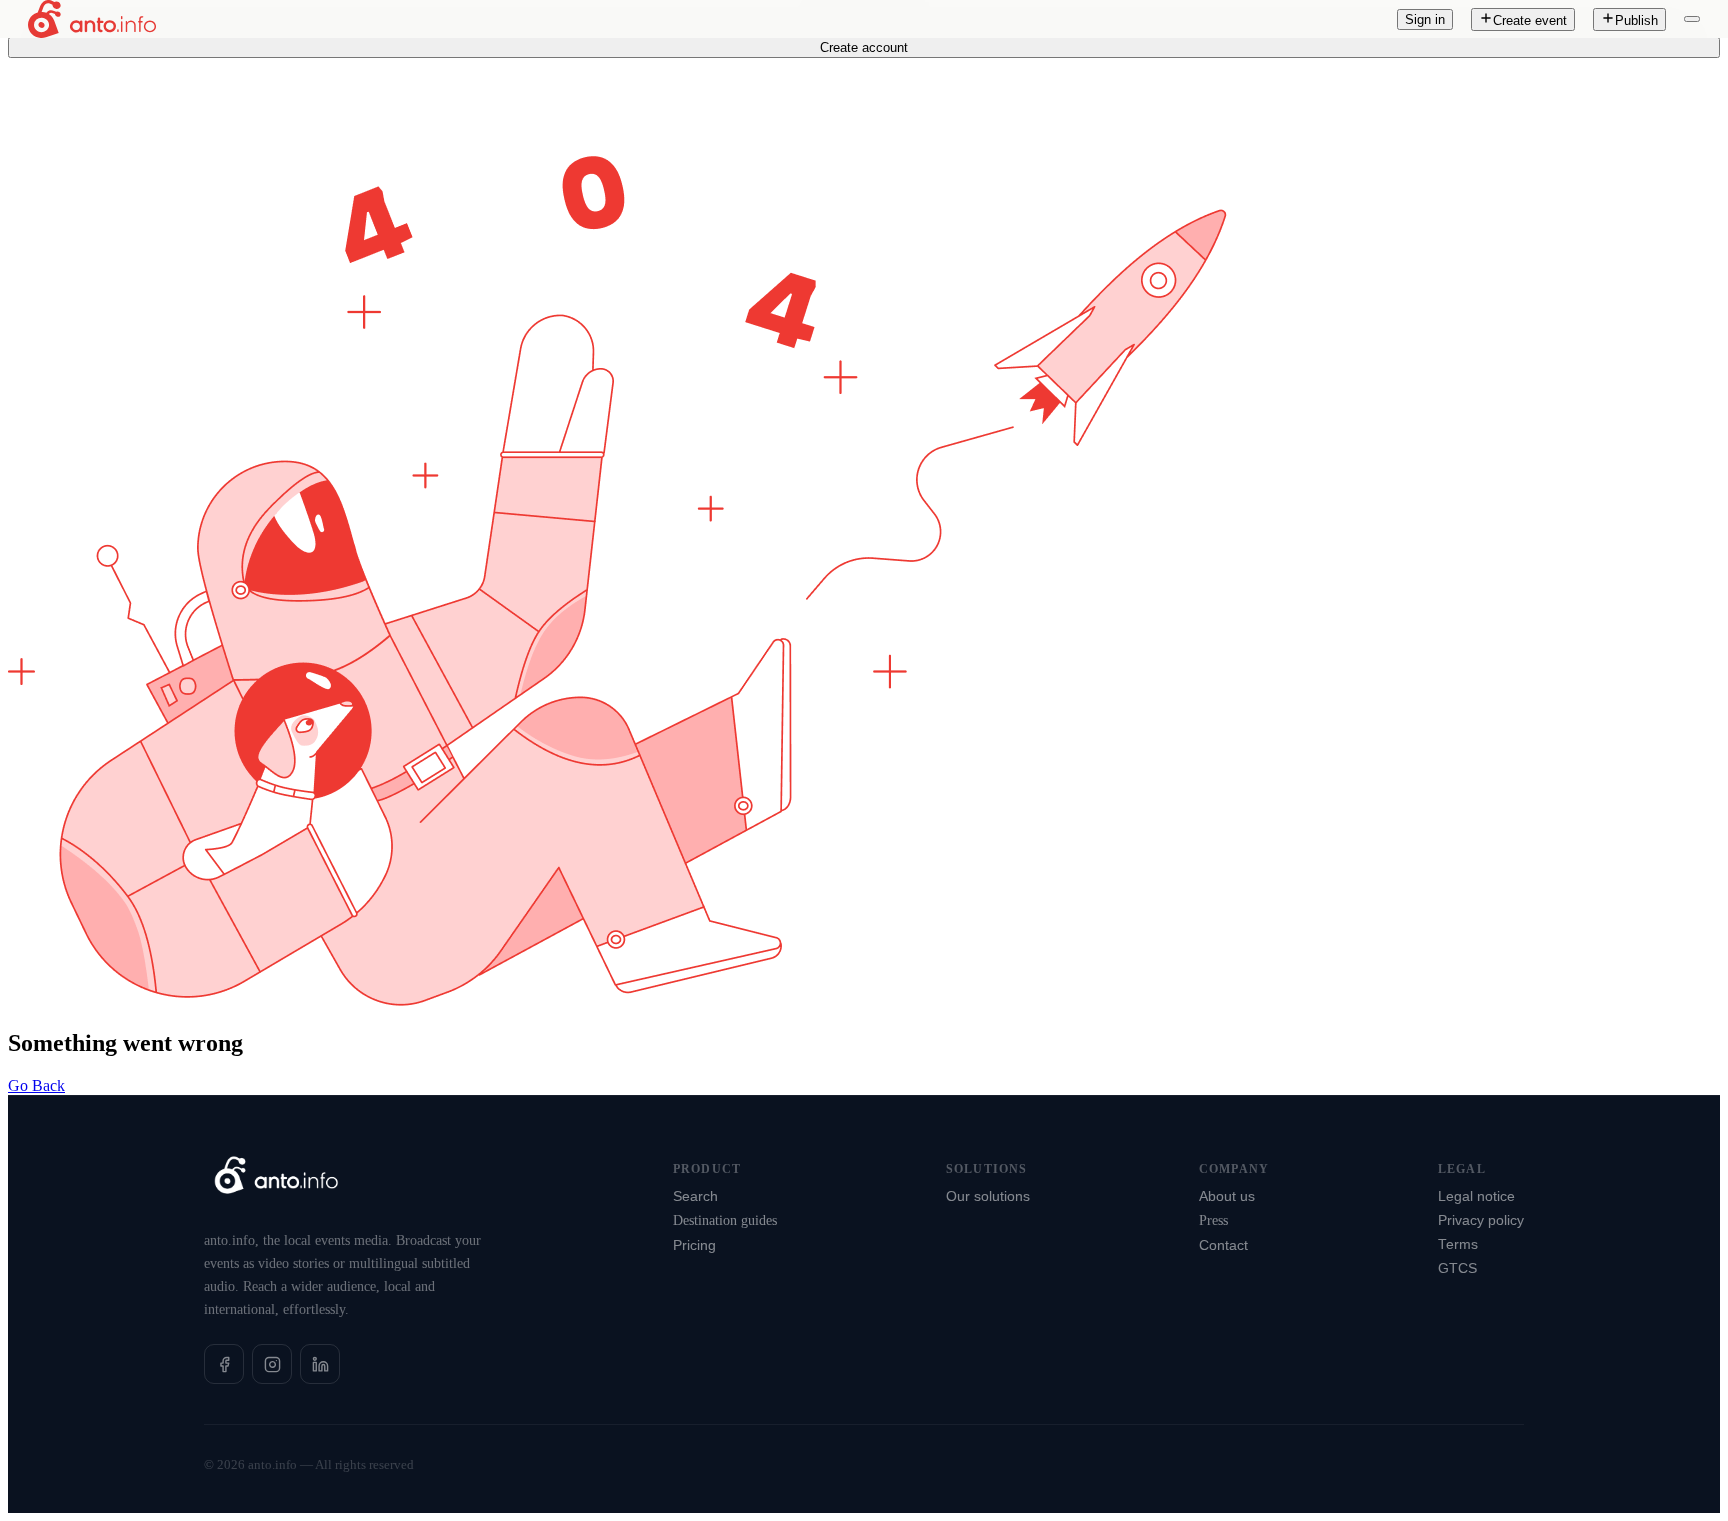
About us (1227, 1196)
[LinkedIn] (320, 1364)
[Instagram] (272, 1364)
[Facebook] (224, 1364)
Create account (864, 47)
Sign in (1425, 19)
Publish (1636, 20)
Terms (1458, 1244)
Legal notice (1476, 1196)
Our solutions (988, 1196)
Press (1213, 1220)
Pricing (694, 1245)
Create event (1530, 20)
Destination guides (725, 1220)
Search (695, 1196)
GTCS (1457, 1268)
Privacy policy (1481, 1220)
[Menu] (1692, 19)
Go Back (36, 1085)
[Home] (92, 19)
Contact (1223, 1245)
